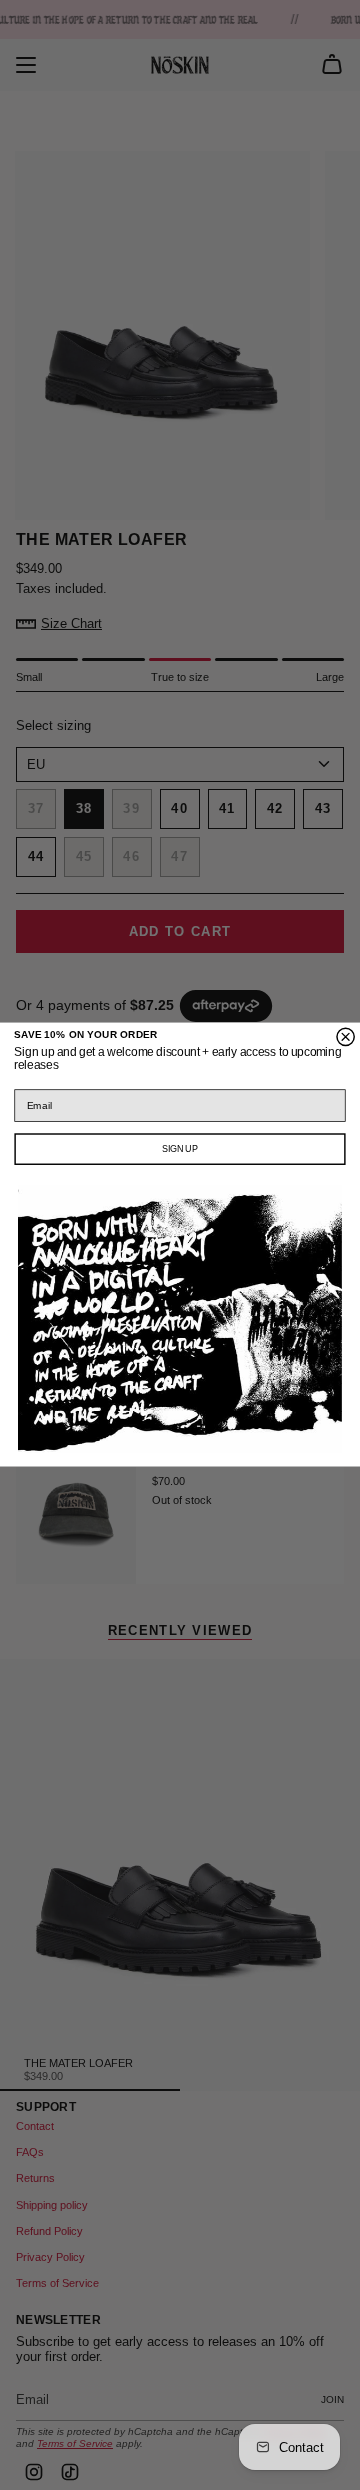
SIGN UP (179, 1149)
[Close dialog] (345, 1037)
